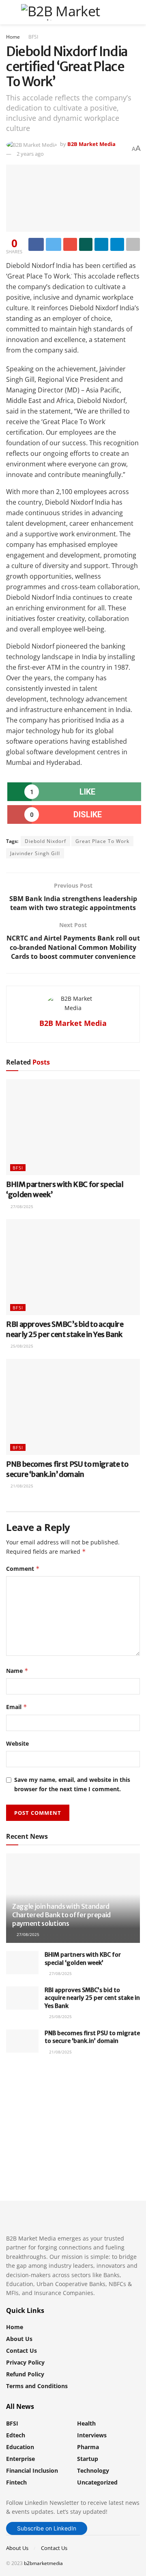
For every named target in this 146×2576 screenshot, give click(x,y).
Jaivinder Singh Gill (35, 853)
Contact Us (21, 2351)
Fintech (16, 2482)
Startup (88, 2459)
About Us (19, 2339)
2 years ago (30, 154)
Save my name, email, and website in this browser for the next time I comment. (72, 1784)
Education (20, 2447)
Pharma (88, 2447)
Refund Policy (25, 2374)
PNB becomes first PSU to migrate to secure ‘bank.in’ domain (92, 2037)
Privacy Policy (25, 2362)
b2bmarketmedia (43, 2563)
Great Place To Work (102, 841)
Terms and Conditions (37, 2386)
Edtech (16, 2435)
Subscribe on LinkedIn (47, 2528)
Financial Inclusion (32, 2470)
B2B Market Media (91, 144)
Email (17, 1707)
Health (86, 2423)
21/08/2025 (21, 1486)
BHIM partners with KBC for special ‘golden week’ (83, 1959)
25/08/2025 (21, 1346)
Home (13, 37)
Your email (35, 2110)
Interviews (92, 2435)
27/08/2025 (21, 1206)
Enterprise (20, 2459)
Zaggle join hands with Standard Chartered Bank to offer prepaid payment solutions (61, 1915)
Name (17, 1671)
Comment (23, 1569)
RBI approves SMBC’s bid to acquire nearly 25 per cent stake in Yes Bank (92, 1998)
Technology (93, 2470)
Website (17, 1743)
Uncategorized (97, 2482)
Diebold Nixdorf (45, 841)
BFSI (33, 37)
